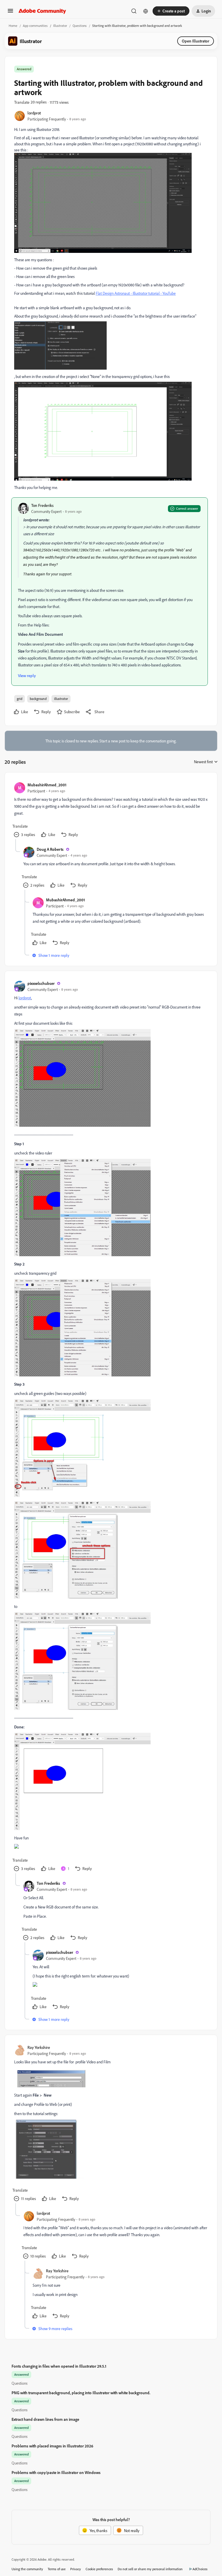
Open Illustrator (196, 41)
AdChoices (200, 2569)
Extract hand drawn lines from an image (45, 2419)
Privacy (76, 2569)
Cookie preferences (99, 2569)
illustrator (61, 699)
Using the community (27, 2569)
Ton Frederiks (42, 505)
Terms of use (57, 2569)
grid (20, 699)
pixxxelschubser (41, 983)
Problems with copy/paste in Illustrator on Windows (56, 2472)
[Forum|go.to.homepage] (42, 11)
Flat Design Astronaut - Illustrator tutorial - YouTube (136, 293)
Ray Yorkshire (39, 2047)
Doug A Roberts (50, 849)
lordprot (34, 113)
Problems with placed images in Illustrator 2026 (52, 2446)
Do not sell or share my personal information (150, 2569)
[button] (10, 13)
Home (13, 26)
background (38, 699)
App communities (35, 26)
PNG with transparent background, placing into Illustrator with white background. (81, 2393)
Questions (80, 26)
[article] (111, 810)
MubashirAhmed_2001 (47, 785)
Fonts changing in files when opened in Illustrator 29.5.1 (59, 2366)
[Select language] (146, 11)
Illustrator (60, 26)
